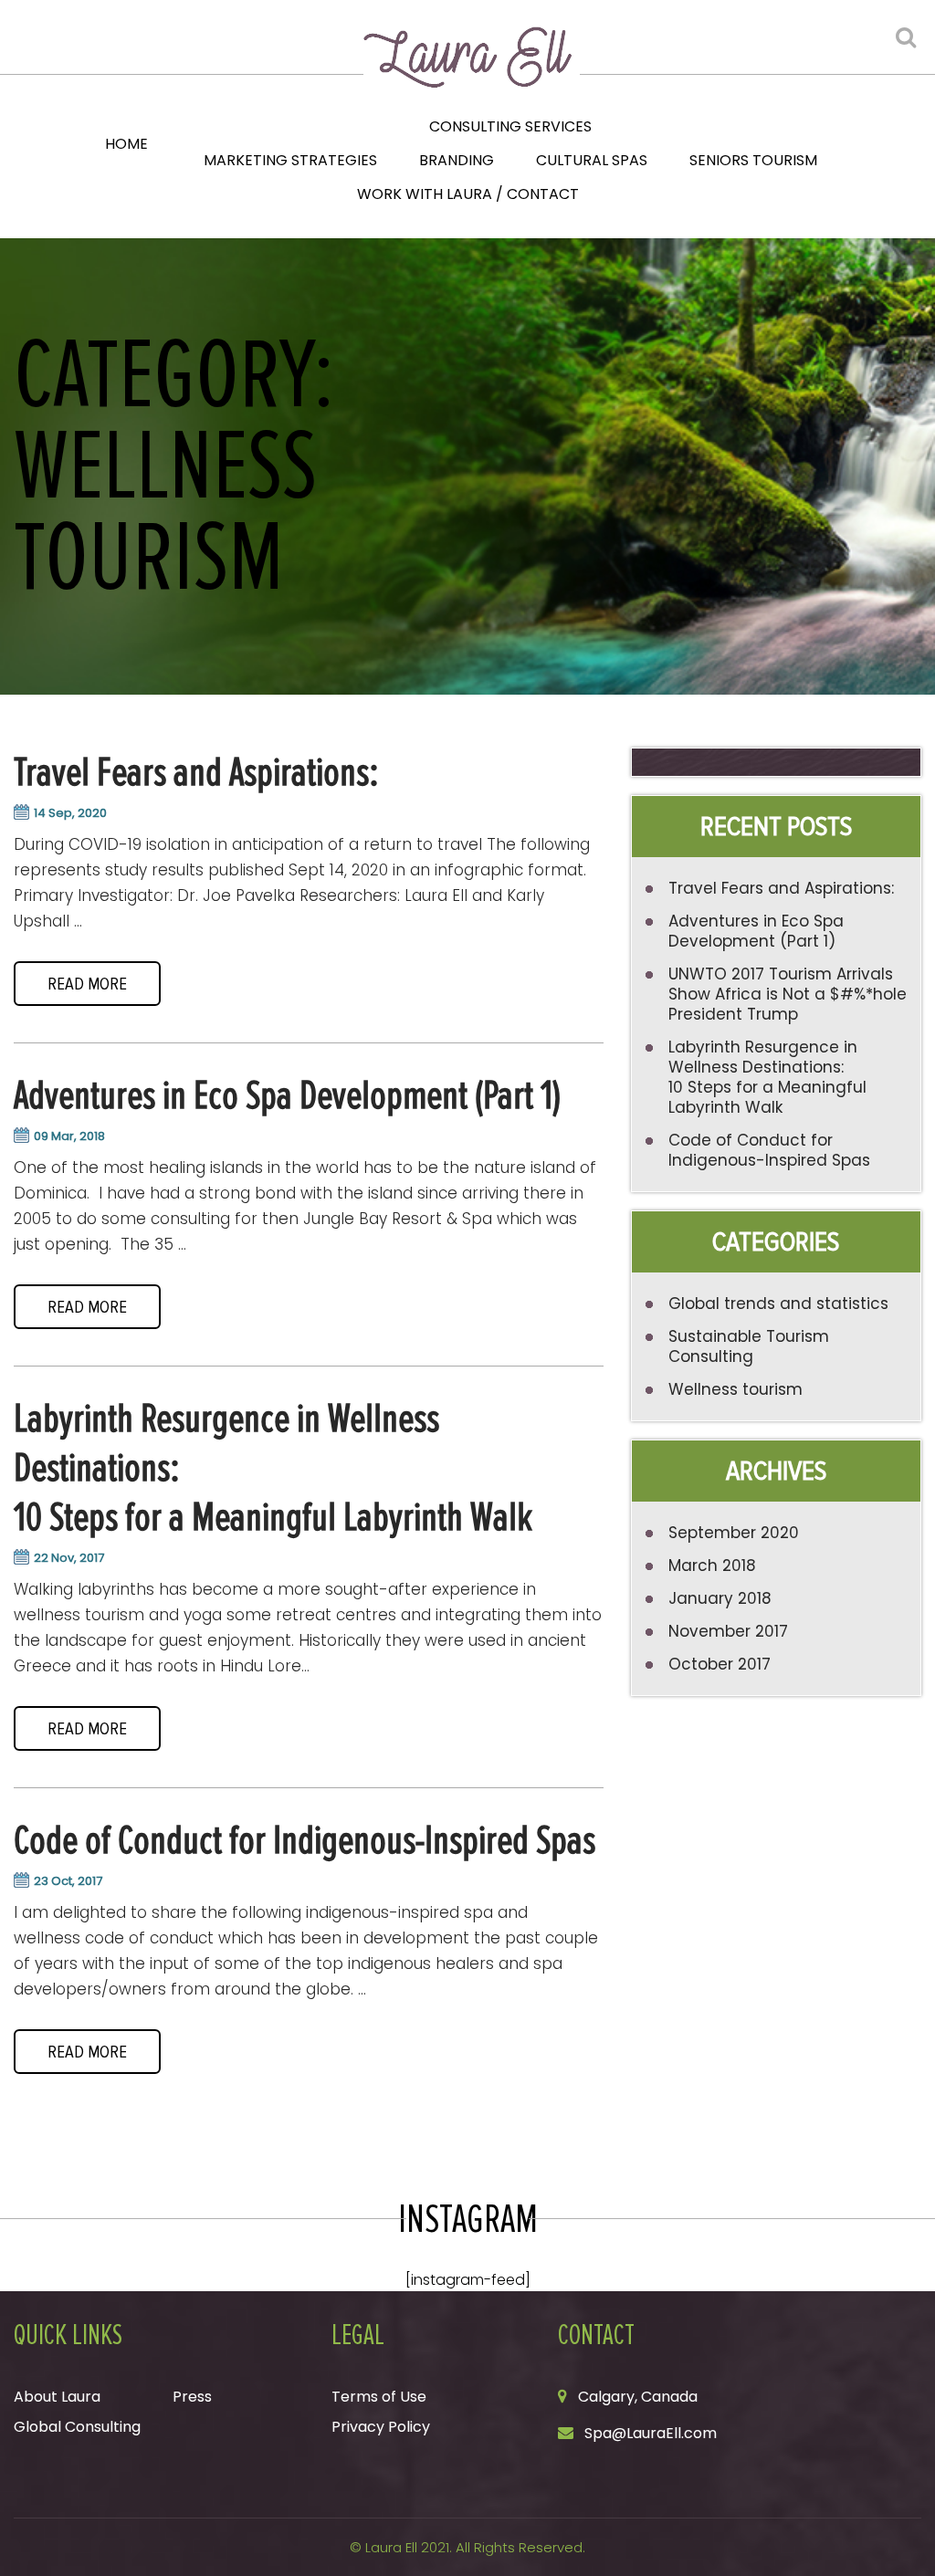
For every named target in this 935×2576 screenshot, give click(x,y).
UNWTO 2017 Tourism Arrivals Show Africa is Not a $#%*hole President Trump (788, 994)
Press (192, 2397)
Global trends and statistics (778, 1304)
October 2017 (720, 1664)
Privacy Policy (381, 2427)
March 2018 (712, 1565)
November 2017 (728, 1631)
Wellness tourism (735, 1389)
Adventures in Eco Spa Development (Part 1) (287, 1095)
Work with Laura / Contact (468, 194)
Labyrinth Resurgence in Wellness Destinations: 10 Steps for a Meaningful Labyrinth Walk (767, 1077)
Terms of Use (379, 2397)
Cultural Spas (592, 160)
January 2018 (720, 1598)
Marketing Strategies (290, 160)
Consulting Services (510, 126)
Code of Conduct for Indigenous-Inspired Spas (305, 1840)
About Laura (57, 2397)
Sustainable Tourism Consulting (749, 1346)
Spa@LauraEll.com (651, 2433)
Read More (87, 984)
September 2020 (734, 1533)
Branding (457, 160)
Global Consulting (77, 2427)
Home (126, 144)
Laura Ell (391, 2547)
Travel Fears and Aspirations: (196, 772)
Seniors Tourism (753, 160)
